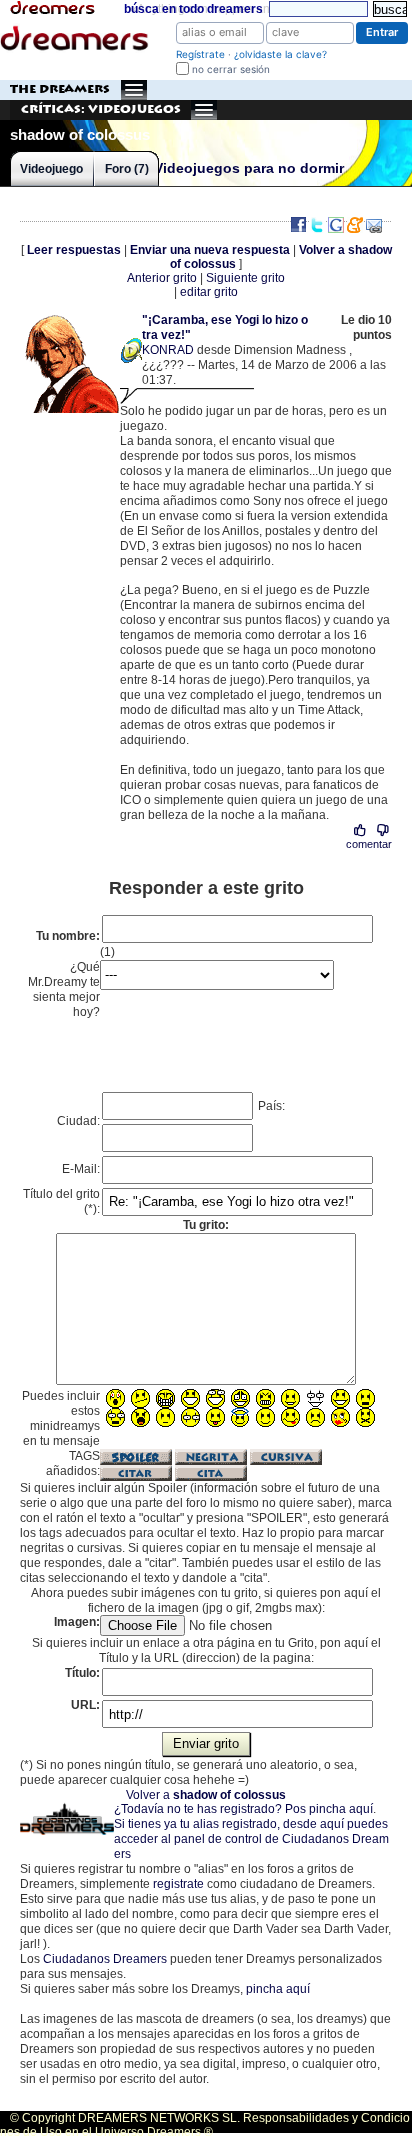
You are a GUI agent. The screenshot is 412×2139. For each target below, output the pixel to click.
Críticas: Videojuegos (101, 109)
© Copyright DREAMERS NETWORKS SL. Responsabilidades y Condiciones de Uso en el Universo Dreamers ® (205, 2125)
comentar (369, 844)
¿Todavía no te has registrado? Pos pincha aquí (243, 1809)
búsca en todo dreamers (193, 9)
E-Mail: (81, 1169)
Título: (82, 1673)
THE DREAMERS (60, 89)
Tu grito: (206, 1225)
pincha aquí (278, 1989)
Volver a (206, 1795)
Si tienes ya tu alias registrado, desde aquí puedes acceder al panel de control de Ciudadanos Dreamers (251, 1839)
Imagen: (77, 1622)
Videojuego (51, 169)
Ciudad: (78, 1121)
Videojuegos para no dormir (249, 168)
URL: (85, 1705)
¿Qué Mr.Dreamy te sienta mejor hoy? (64, 989)
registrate (178, 1884)
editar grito (209, 292)
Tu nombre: (68, 936)
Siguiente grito (245, 278)
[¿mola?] (360, 830)
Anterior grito (162, 278)
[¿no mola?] (382, 830)
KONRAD (168, 350)
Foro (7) (127, 169)
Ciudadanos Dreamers (105, 1959)
